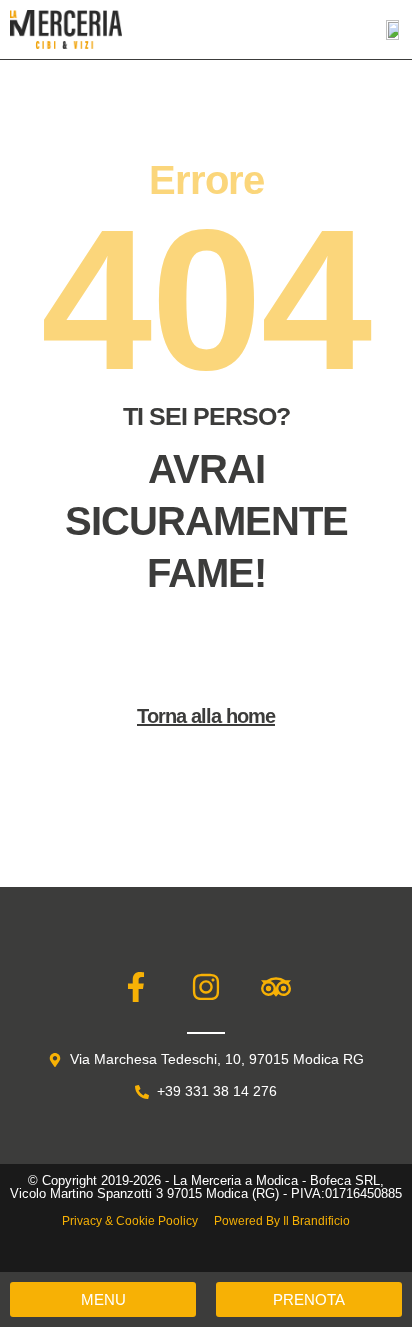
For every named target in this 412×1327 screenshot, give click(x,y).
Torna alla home (206, 716)
